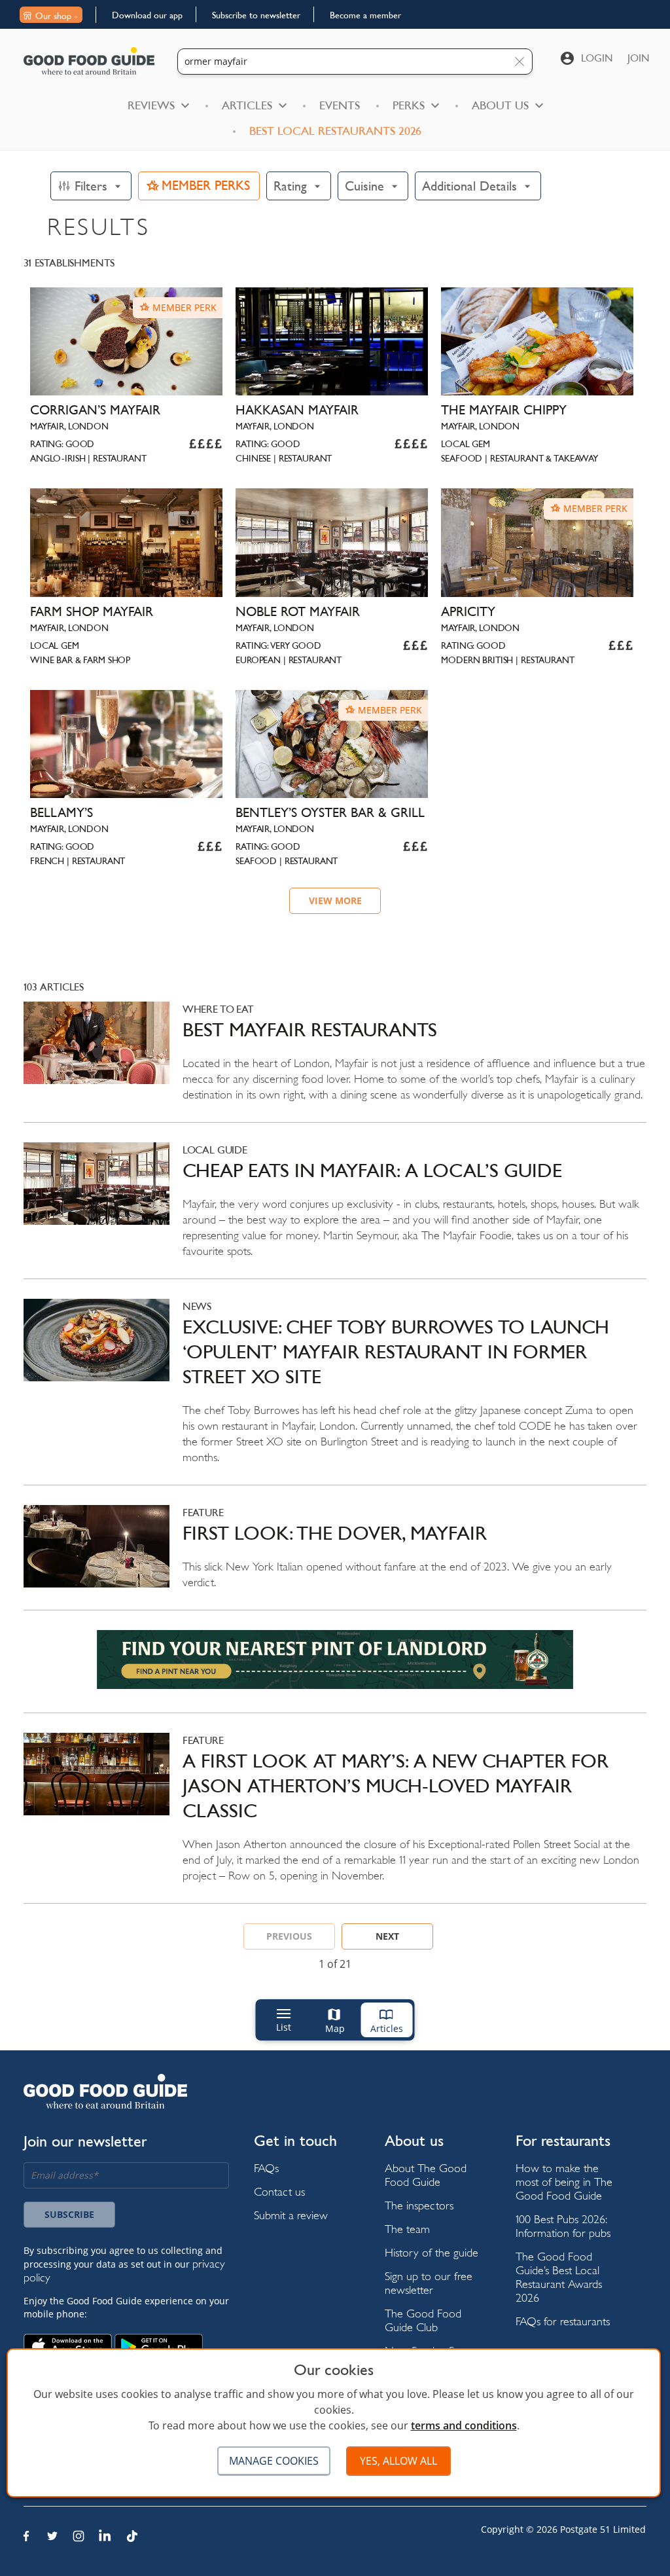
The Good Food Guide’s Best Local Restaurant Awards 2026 (559, 2277)
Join (639, 58)
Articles (247, 105)
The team (407, 2229)
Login (597, 58)
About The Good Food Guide (426, 2175)
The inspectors (419, 2205)
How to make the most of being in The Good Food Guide (564, 2182)
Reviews (151, 105)
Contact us (279, 2191)
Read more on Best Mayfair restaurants (335, 1062)
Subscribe (69, 2214)
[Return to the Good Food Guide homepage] (89, 61)
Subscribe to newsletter (256, 15)
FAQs (266, 2168)
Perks (409, 105)
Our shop (53, 16)
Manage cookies (274, 2461)
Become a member (365, 15)
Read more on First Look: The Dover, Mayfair (335, 1557)
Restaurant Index (62, 2559)
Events (340, 105)
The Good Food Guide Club (423, 2320)
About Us (500, 105)
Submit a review (291, 2215)
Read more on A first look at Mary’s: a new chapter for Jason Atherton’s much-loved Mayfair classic (335, 1818)
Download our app (147, 15)
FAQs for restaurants (563, 2321)
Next (387, 1936)
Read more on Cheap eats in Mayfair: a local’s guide (335, 1210)
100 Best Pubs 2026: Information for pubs (563, 2226)
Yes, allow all (398, 2461)
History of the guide (432, 2252)
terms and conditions (464, 2425)
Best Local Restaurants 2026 (335, 131)
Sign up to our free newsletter (429, 2283)
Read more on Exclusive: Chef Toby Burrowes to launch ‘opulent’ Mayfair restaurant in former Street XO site (335, 1392)
